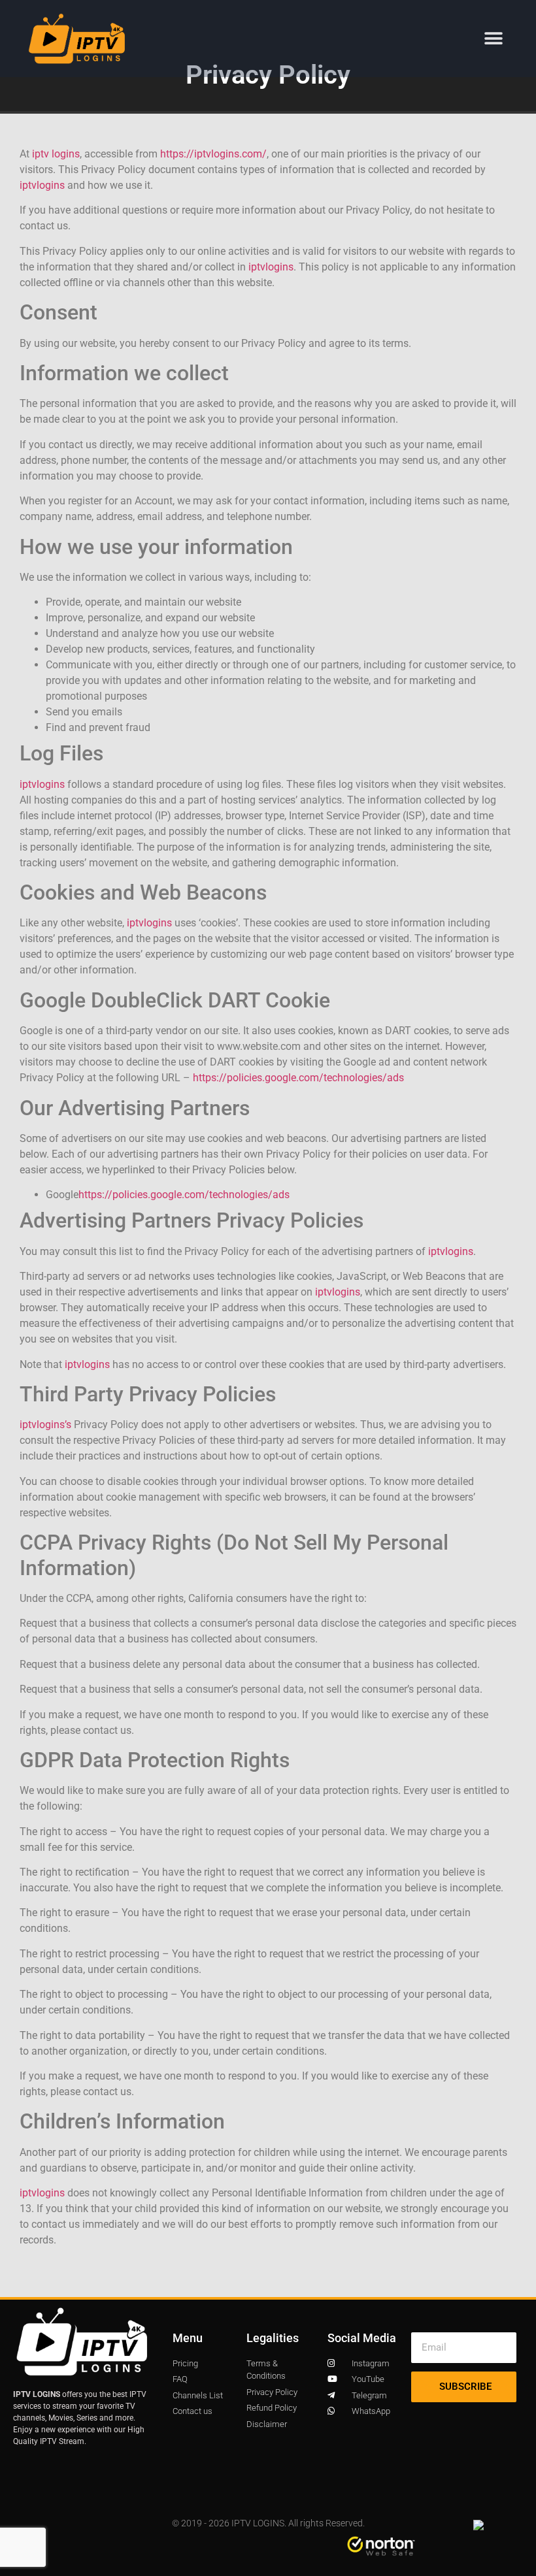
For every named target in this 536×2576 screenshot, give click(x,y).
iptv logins (56, 154)
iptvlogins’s (45, 1425)
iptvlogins (42, 185)
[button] (493, 38)
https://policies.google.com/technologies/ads (298, 1078)
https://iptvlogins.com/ (213, 154)
